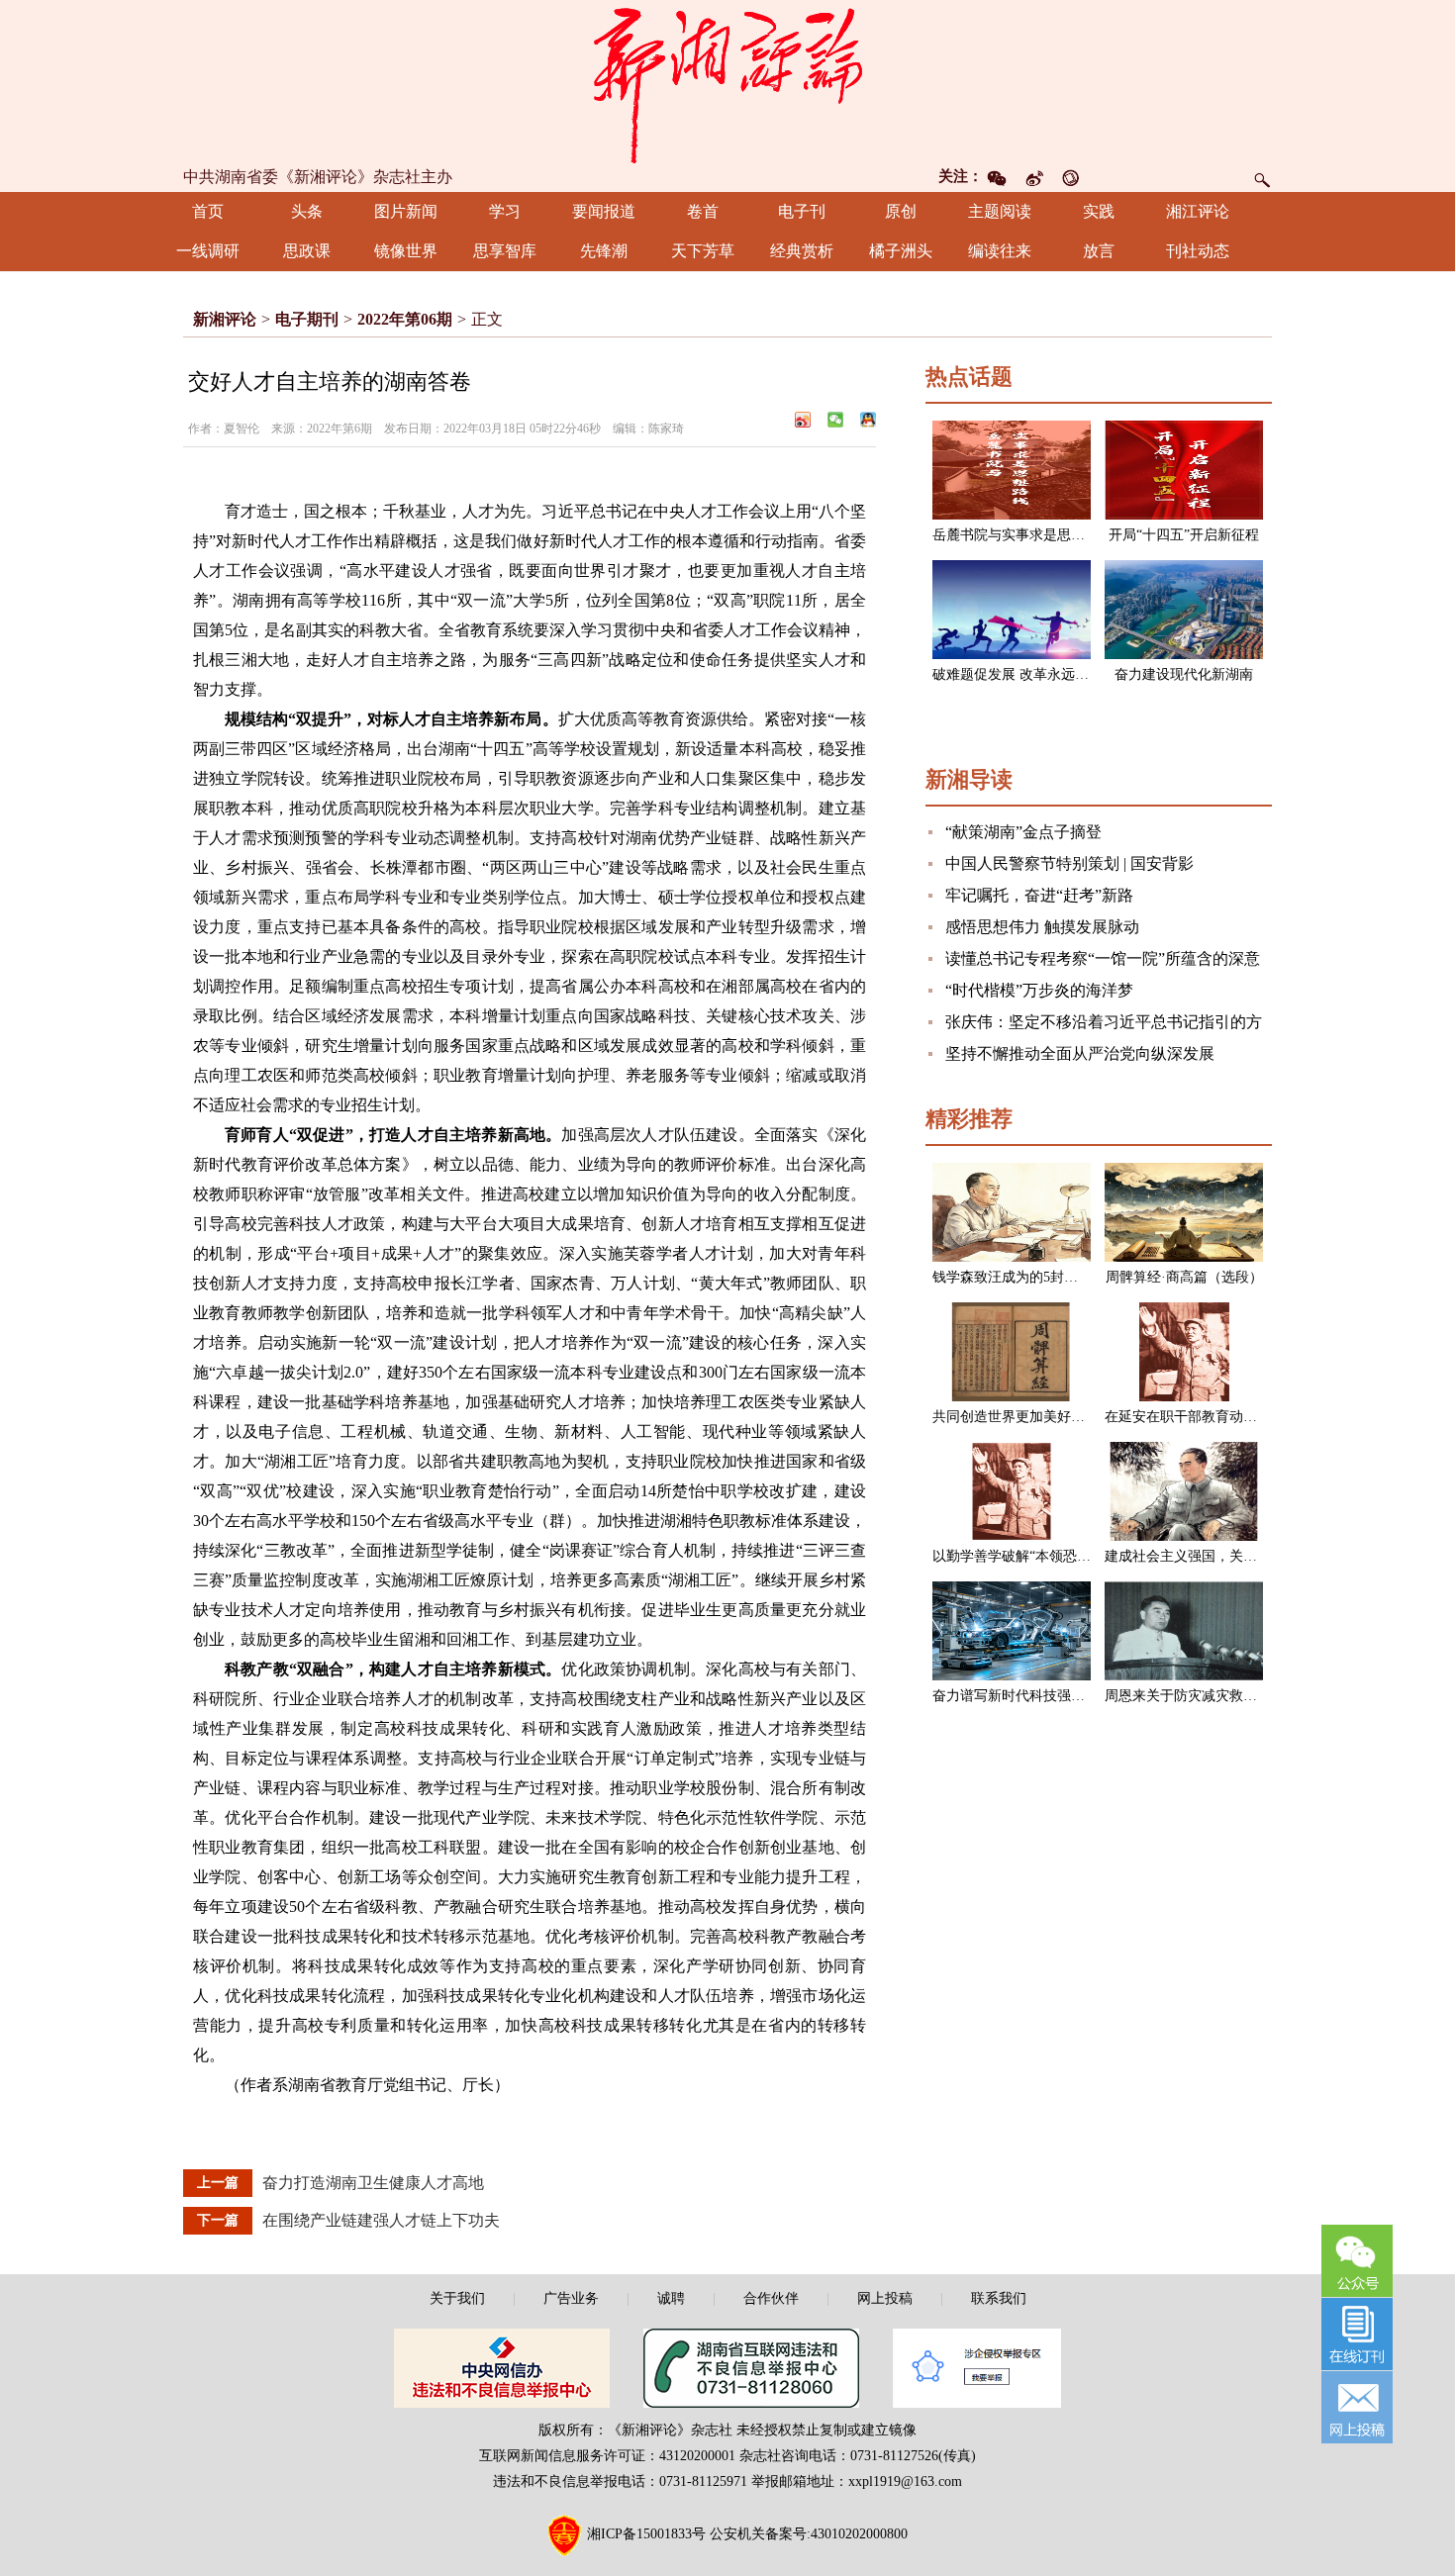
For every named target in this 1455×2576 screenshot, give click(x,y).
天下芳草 (703, 251)
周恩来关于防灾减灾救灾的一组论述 (1215, 1696)
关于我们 (457, 2298)
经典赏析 (802, 251)
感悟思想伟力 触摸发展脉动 (1042, 927)
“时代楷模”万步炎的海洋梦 (1039, 990)
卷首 (703, 211)
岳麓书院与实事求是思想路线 (1022, 535)
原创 (901, 211)
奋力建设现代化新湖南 (1184, 674)
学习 (505, 211)
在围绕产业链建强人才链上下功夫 (381, 2220)
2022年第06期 (405, 319)
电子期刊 (307, 319)
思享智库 (505, 251)
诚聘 (671, 2298)
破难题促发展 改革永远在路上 (1024, 674)
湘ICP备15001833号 (646, 2534)
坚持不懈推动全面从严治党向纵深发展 (1080, 1053)
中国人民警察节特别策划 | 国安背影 (1069, 863)
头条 (307, 211)
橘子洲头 (901, 251)
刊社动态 (1198, 251)
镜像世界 (406, 251)
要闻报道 (604, 211)
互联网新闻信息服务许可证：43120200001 (607, 2456)
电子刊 (802, 211)
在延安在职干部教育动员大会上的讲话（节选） (1250, 1417)
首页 (208, 211)
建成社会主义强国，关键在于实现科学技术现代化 (1257, 1556)
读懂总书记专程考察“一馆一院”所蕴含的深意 (1103, 958)
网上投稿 (885, 2298)
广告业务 (571, 2298)
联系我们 (999, 2298)
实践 (1099, 211)
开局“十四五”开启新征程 (1184, 535)
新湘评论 (225, 319)
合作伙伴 (771, 2298)
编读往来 (1000, 251)
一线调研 (208, 251)
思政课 (307, 251)
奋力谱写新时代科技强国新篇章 (1029, 1696)
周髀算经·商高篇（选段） (1184, 1277)
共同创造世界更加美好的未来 (1022, 1417)
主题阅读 (1000, 211)
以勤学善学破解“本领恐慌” (1015, 1556)
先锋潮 (604, 251)
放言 (1099, 251)
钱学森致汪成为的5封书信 (1012, 1277)
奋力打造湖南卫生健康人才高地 (373, 2183)
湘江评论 (1198, 211)
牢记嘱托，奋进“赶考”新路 (1039, 895)
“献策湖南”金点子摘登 (1023, 832)
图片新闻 (406, 211)
